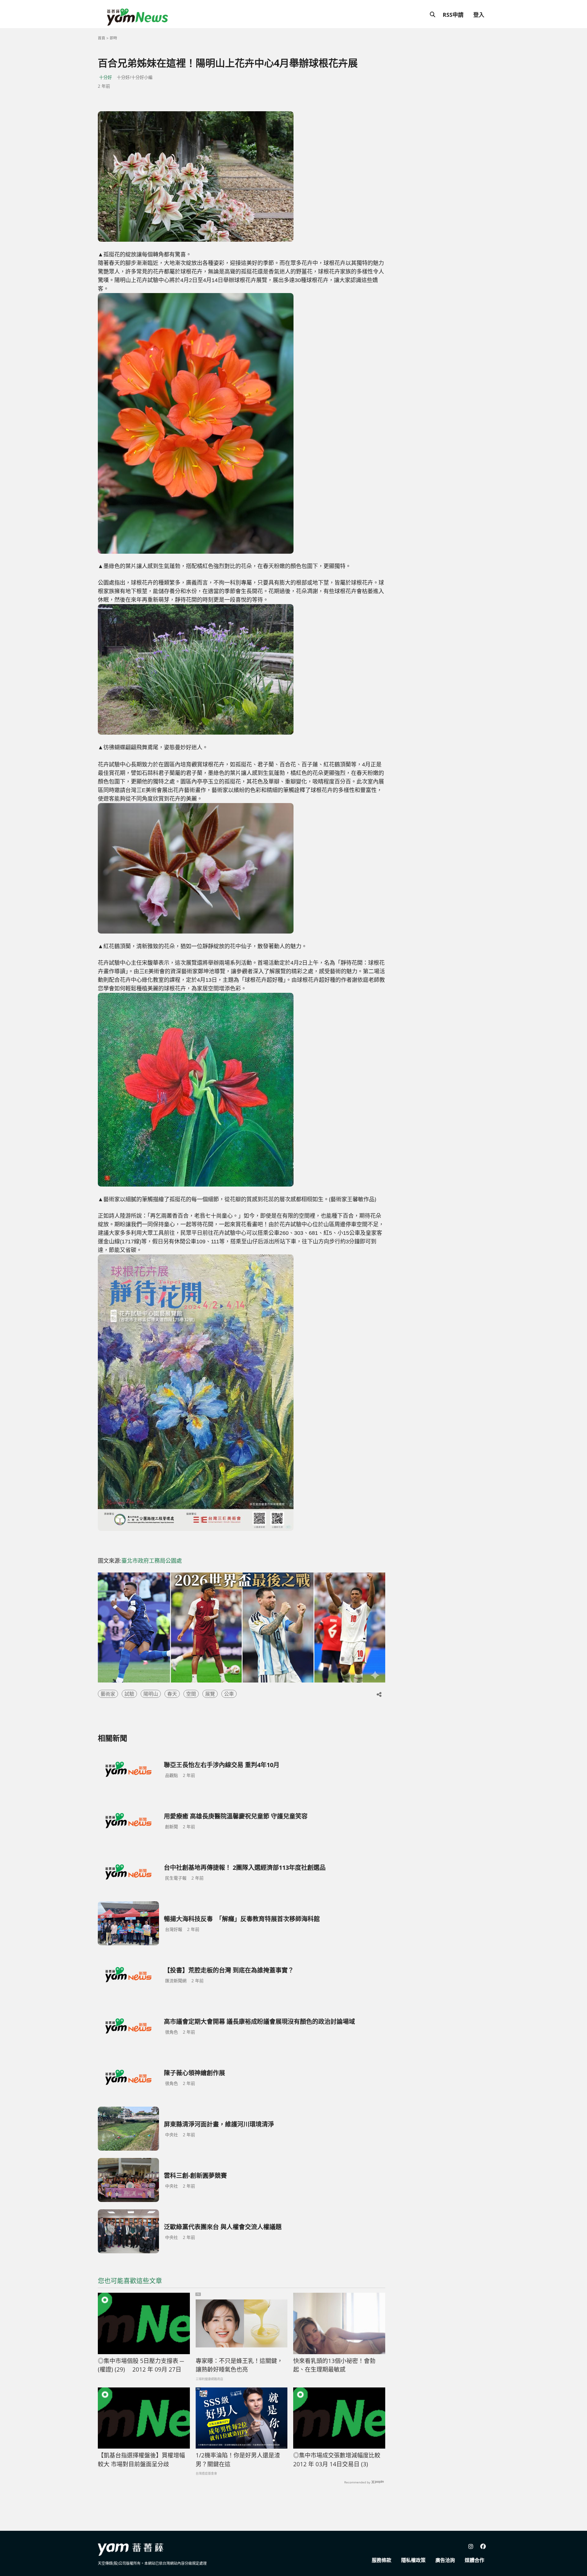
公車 (229, 1694)
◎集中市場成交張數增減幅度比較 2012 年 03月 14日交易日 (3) (337, 2460)
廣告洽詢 (445, 2560)
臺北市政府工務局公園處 (152, 1561)
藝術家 (108, 1694)
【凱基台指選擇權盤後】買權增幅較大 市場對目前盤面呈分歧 (141, 2460)
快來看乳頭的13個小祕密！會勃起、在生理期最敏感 (334, 2365)
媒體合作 (474, 2560)
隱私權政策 (413, 2560)
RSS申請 (453, 15)
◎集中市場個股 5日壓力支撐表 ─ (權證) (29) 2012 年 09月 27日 (141, 2365)
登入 (479, 15)
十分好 (105, 77)
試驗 (129, 1694)
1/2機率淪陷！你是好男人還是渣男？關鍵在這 (238, 2460)
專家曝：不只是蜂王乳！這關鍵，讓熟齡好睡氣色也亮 (239, 2365)
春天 (172, 1694)
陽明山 (151, 1694)
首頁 (102, 38)
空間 (191, 1694)
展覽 (210, 1694)
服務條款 (382, 2560)
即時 (113, 38)
